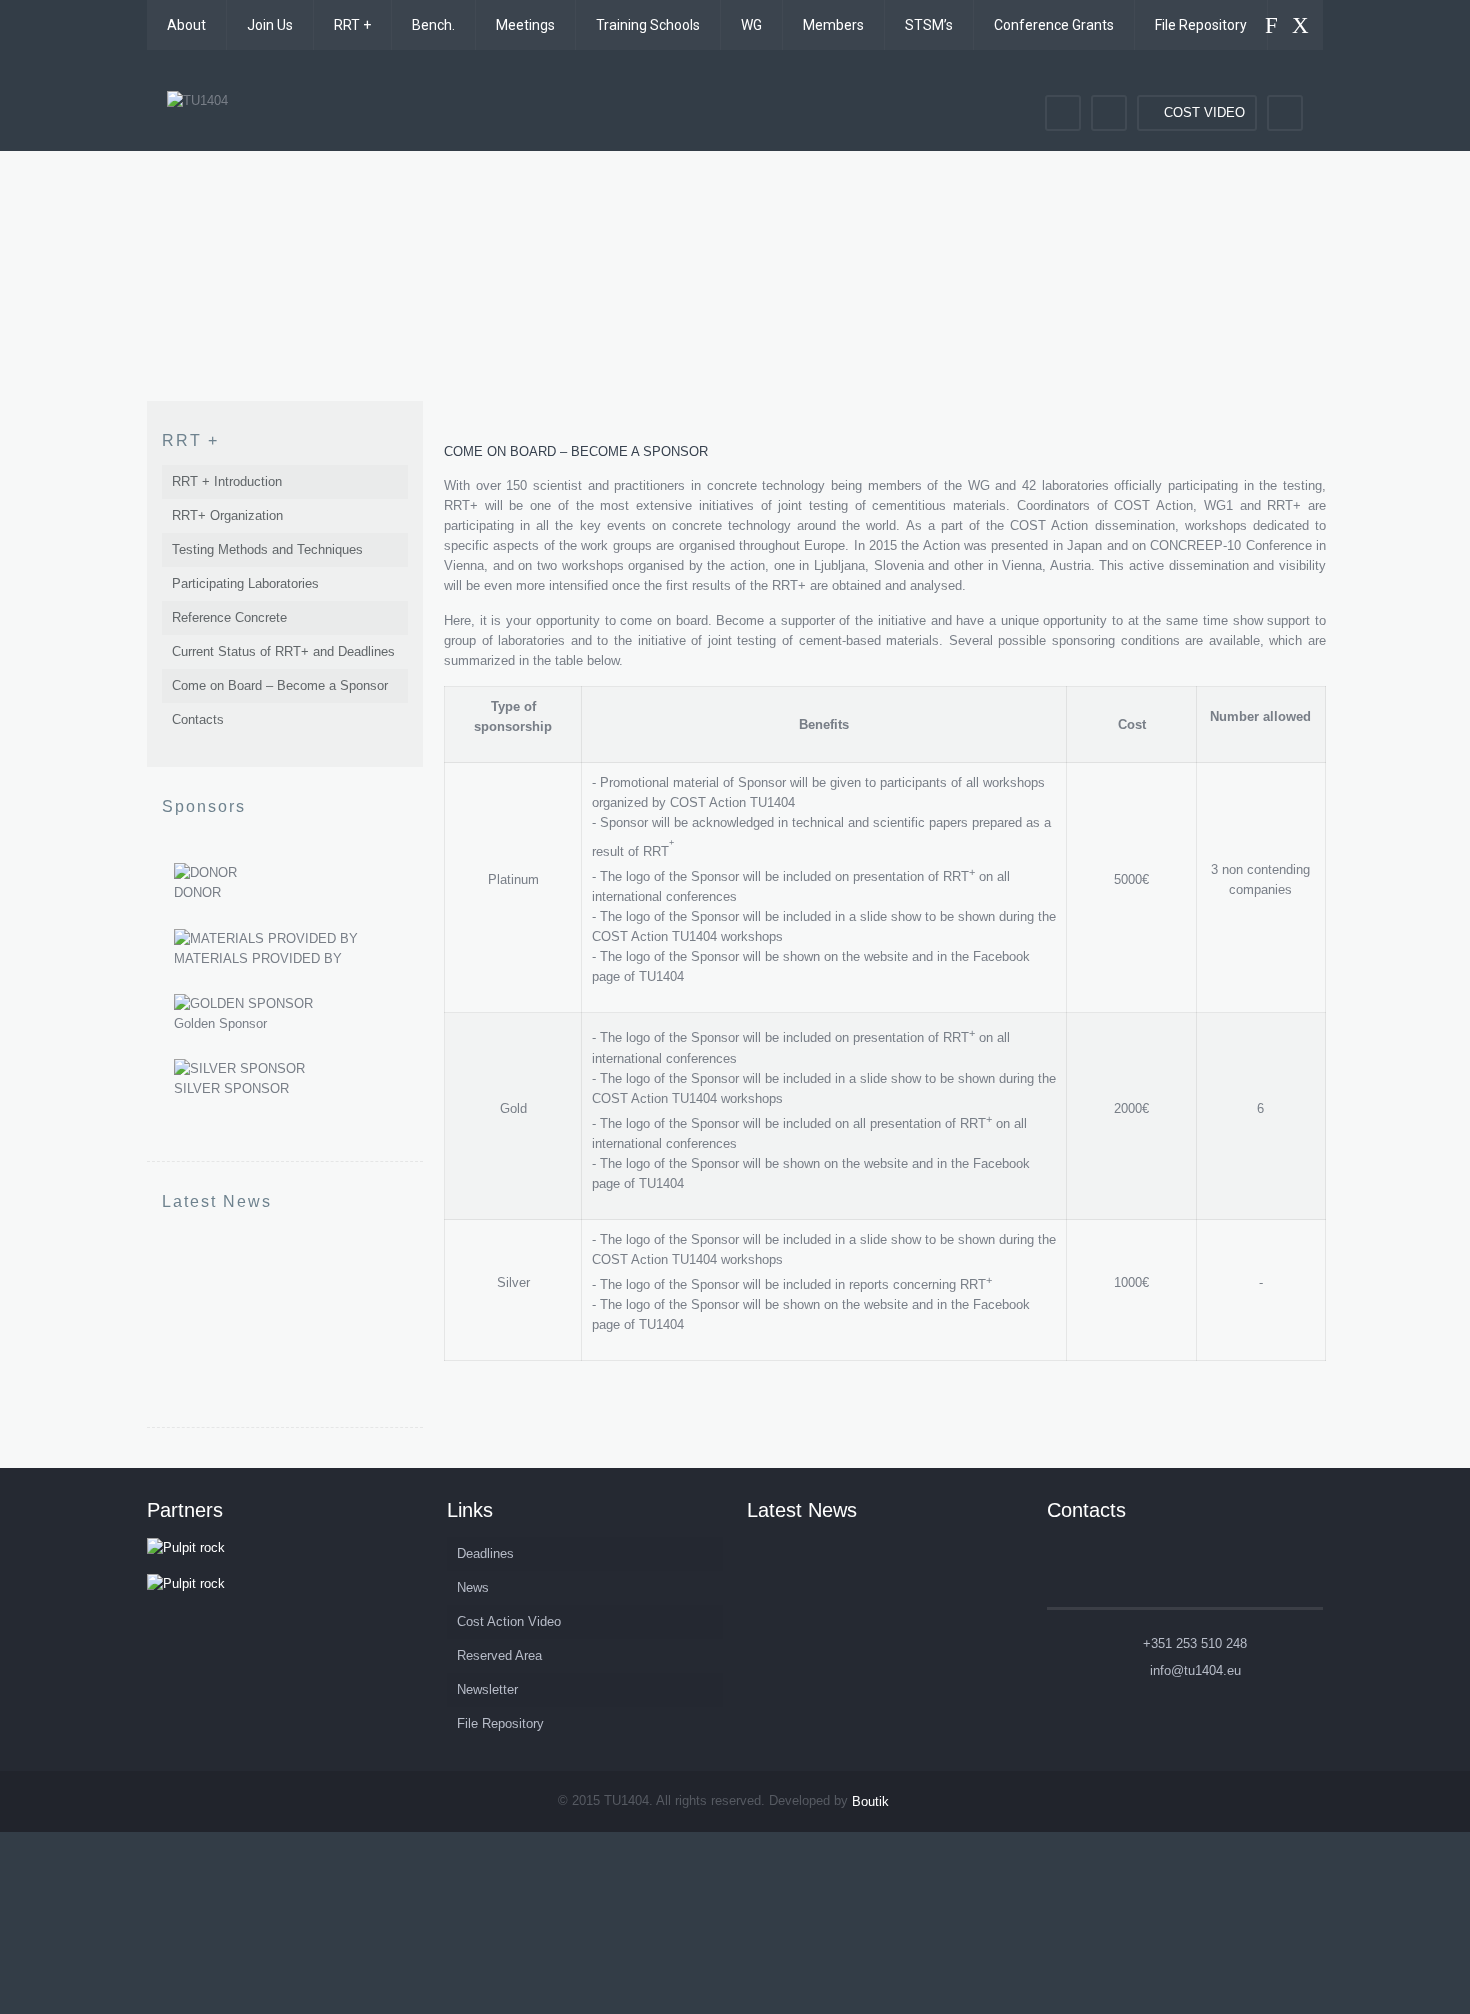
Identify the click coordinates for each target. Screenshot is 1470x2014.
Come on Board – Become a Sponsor (280, 685)
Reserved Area (499, 1655)
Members (833, 25)
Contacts (198, 719)
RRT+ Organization (227, 515)
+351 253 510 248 (1195, 1643)
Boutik (870, 1801)
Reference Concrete (229, 617)
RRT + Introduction (227, 481)
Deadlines (485, 1553)
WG (751, 25)
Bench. (433, 25)
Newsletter (487, 1689)
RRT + (352, 25)
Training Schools (648, 25)
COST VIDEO (1204, 112)
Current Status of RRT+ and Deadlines (283, 651)
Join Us (270, 25)
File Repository (1201, 25)
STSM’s (929, 25)
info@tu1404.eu (1195, 1670)
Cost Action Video (509, 1621)
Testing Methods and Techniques (267, 549)
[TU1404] (197, 100)
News (473, 1587)
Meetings (525, 25)
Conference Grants (1054, 25)
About (186, 25)
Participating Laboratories (245, 583)
